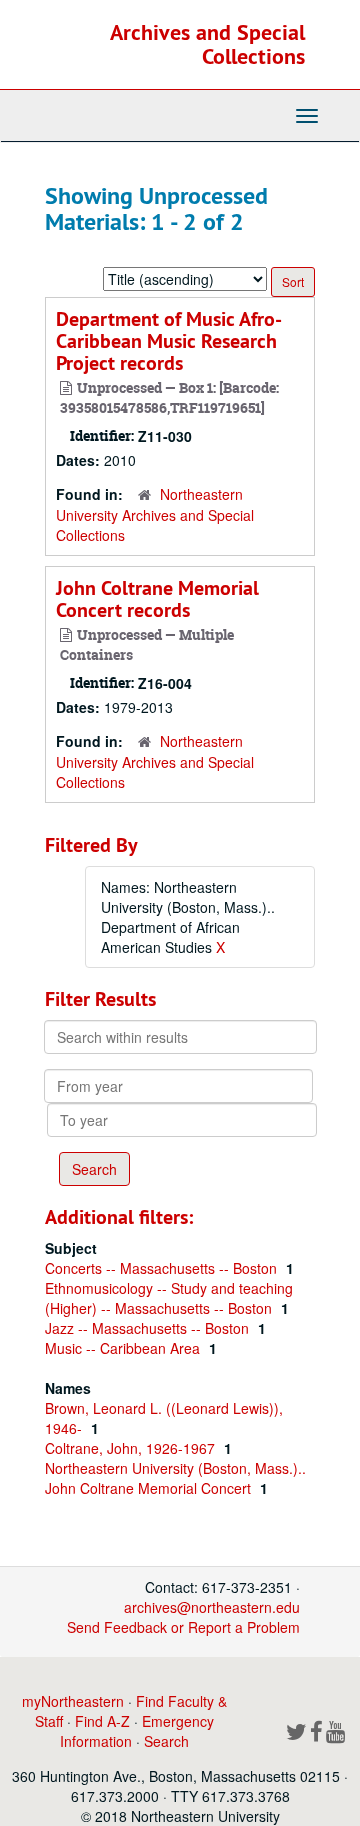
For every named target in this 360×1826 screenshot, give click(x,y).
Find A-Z (102, 1721)
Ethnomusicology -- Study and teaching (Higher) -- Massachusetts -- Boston (169, 1298)
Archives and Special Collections (207, 44)
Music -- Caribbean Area (124, 1348)
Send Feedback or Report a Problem (183, 1627)
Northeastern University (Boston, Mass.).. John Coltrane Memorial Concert (175, 1478)
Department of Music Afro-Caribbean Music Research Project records (169, 341)
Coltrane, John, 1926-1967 (132, 1448)
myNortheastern (73, 1701)
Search (166, 1741)
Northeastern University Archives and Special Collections (155, 514)
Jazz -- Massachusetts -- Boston (149, 1328)
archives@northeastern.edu (212, 1607)
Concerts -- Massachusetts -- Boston (163, 1268)
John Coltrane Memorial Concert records (157, 599)
